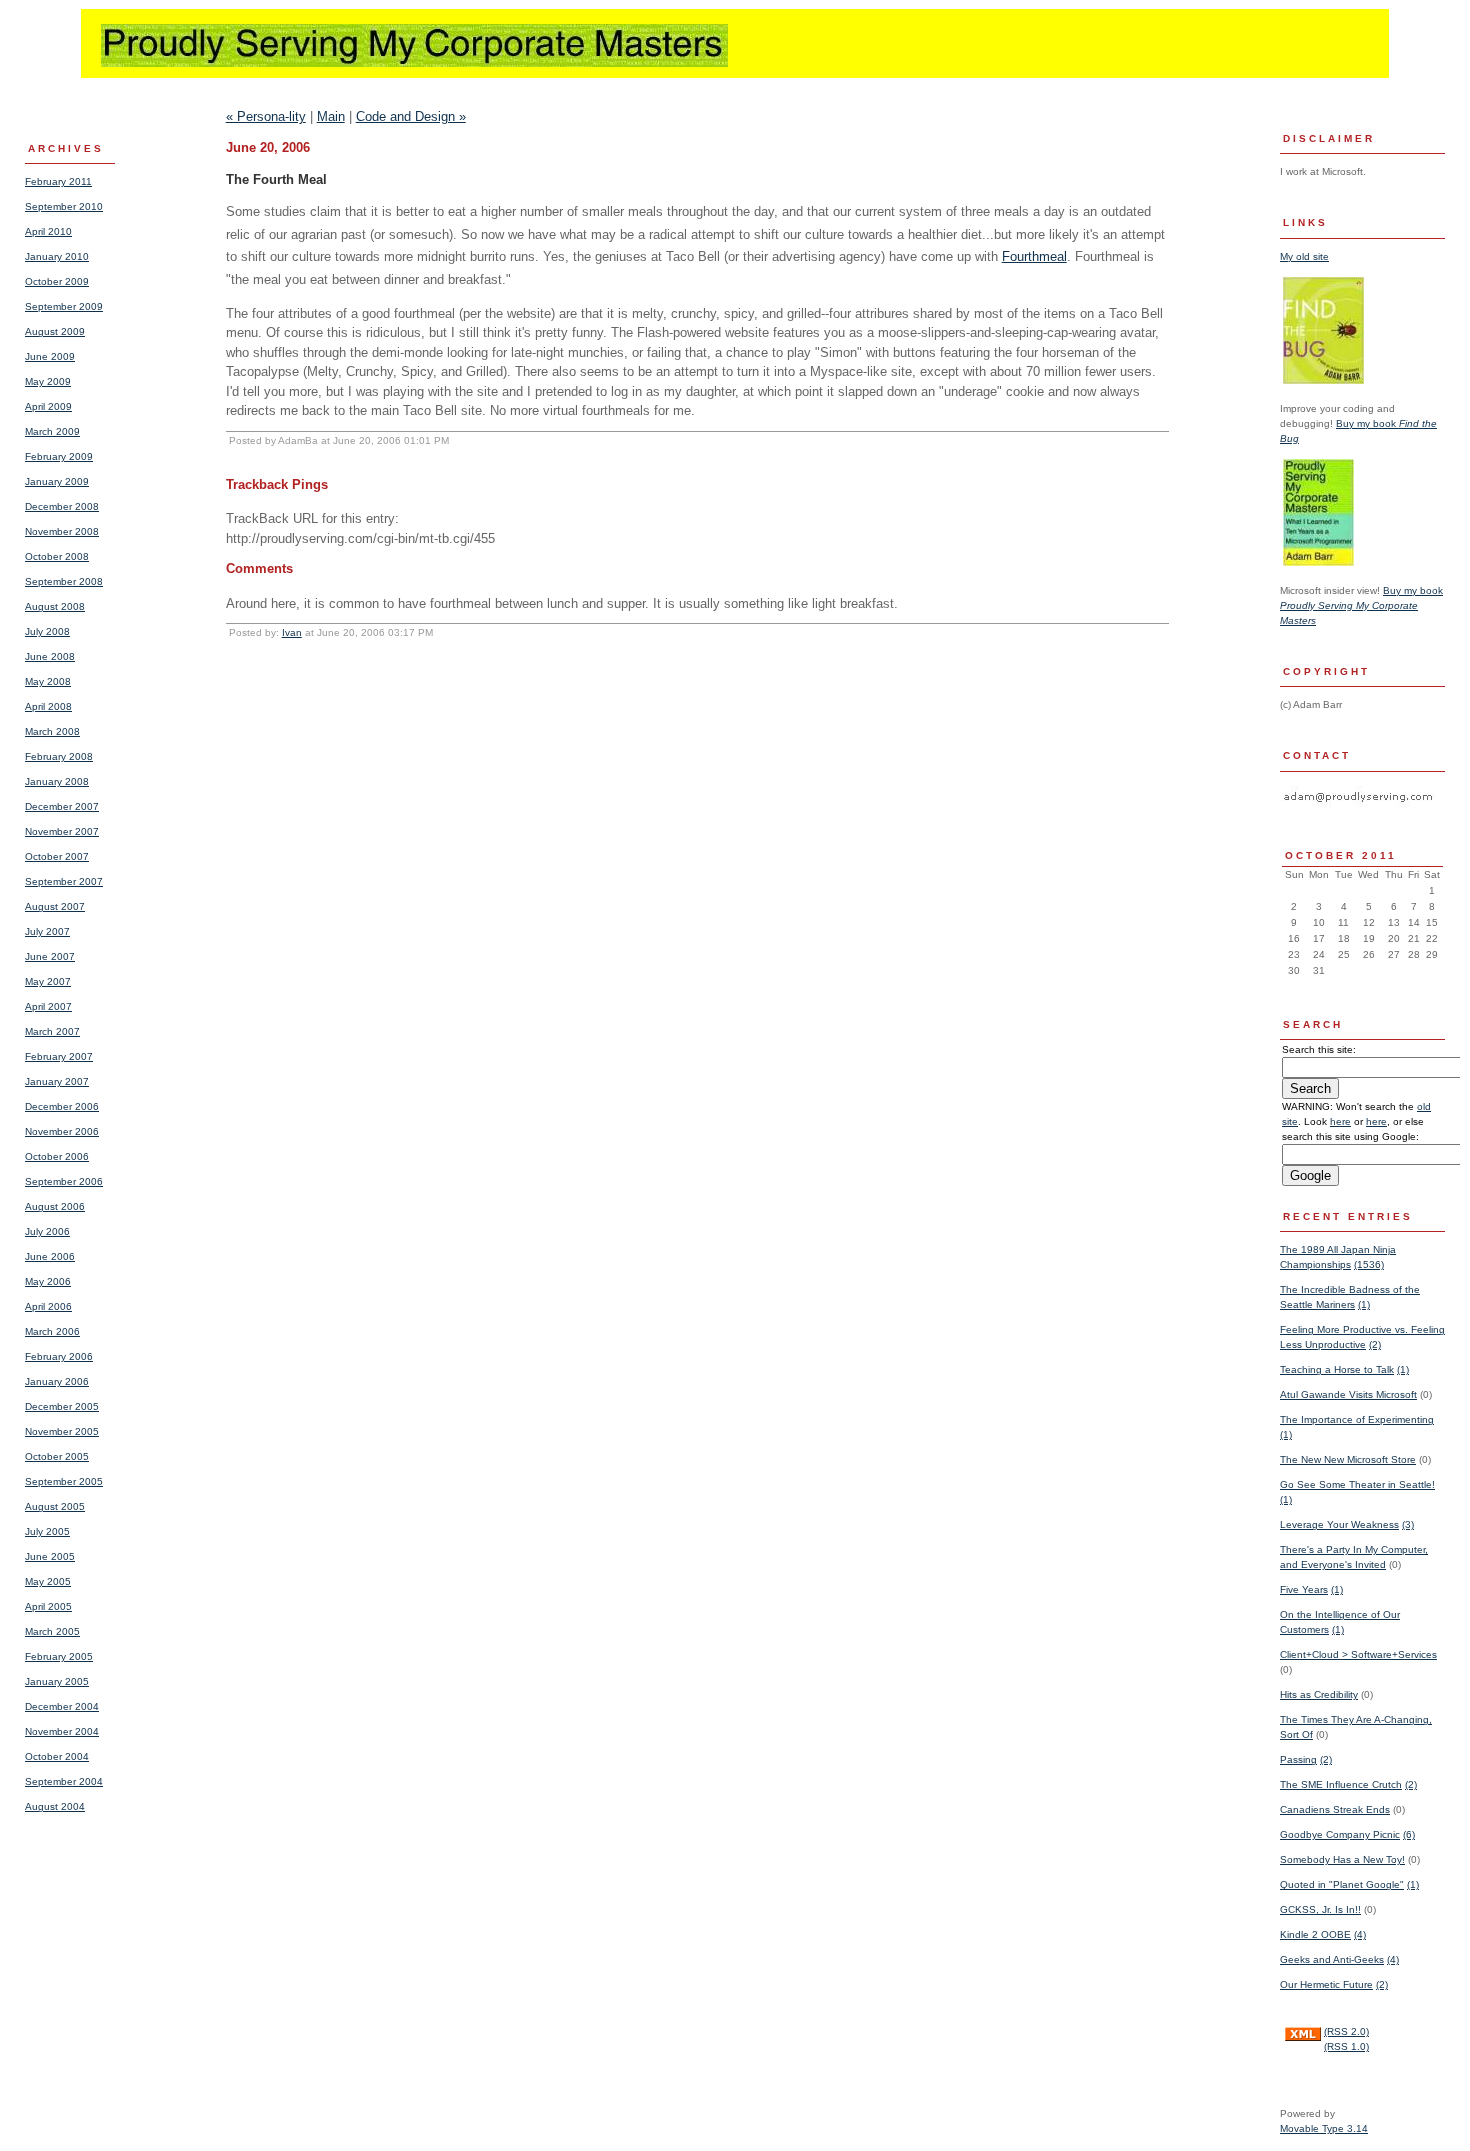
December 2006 (62, 1106)
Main (331, 116)
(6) (1409, 1834)
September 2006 (64, 1181)
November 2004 (62, 1731)
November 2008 (62, 531)
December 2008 (62, 506)
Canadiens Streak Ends (1335, 1809)
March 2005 (52, 1631)
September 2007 (64, 881)
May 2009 (48, 381)
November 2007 (62, 831)
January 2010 (57, 256)
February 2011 (58, 181)
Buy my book (1361, 605)
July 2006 (47, 1231)
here (1340, 1121)
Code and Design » (411, 116)
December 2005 (62, 1406)
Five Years (1304, 1589)
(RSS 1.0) (1346, 2046)
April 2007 (48, 1006)
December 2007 (62, 806)
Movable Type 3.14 (1324, 2128)
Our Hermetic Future (1326, 1984)
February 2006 (59, 1356)
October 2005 (57, 1456)
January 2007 (57, 1081)
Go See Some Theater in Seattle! (1357, 1484)
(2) (1375, 1344)
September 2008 (64, 581)
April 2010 (48, 231)
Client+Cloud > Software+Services (1358, 1654)
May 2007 (48, 981)
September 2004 (64, 1781)
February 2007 (59, 1056)
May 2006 (48, 1281)
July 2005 (47, 1531)
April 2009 (48, 406)
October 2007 (57, 856)
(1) (1364, 1304)
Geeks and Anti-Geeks (1332, 1959)
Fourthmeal (1034, 256)
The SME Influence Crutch (1341, 1784)
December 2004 (62, 1706)
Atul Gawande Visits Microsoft (1348, 1394)
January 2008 (57, 781)
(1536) (1369, 1264)
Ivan (292, 632)
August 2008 (55, 606)
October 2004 (57, 1756)
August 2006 (55, 1206)
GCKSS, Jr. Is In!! (1320, 1909)
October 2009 (57, 281)
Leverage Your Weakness (1339, 1524)
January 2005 (57, 1681)
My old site (1304, 256)
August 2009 (55, 331)
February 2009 (59, 456)
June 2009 (50, 356)
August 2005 (55, 1506)
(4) (1360, 1934)
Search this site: (1319, 1049)
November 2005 (62, 1431)
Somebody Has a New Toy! (1342, 1859)
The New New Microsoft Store (1348, 1459)
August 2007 (55, 906)
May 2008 (48, 681)
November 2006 (62, 1131)
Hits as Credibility (1319, 1694)
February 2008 (59, 756)
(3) (1408, 1524)
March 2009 (52, 431)
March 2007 (52, 1031)
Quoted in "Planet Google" (1342, 1884)
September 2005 (64, 1481)
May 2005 (48, 1581)
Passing (1298, 1759)
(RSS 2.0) (1346, 2031)
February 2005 (59, 1656)
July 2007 (47, 931)
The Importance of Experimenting (1357, 1419)
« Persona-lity (266, 116)
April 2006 (48, 1306)
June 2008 (50, 656)
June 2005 (50, 1556)
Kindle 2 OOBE (1315, 1934)
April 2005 (48, 1606)
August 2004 (55, 1806)
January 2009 (57, 481)
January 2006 (57, 1381)
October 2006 (57, 1156)
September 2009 (64, 306)
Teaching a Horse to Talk (1337, 1369)
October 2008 (57, 556)
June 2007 (50, 956)
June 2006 (50, 1256)
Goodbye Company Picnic (1340, 1834)
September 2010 (64, 206)
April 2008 (48, 706)
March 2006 (52, 1331)
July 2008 (47, 631)
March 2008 (52, 731)
